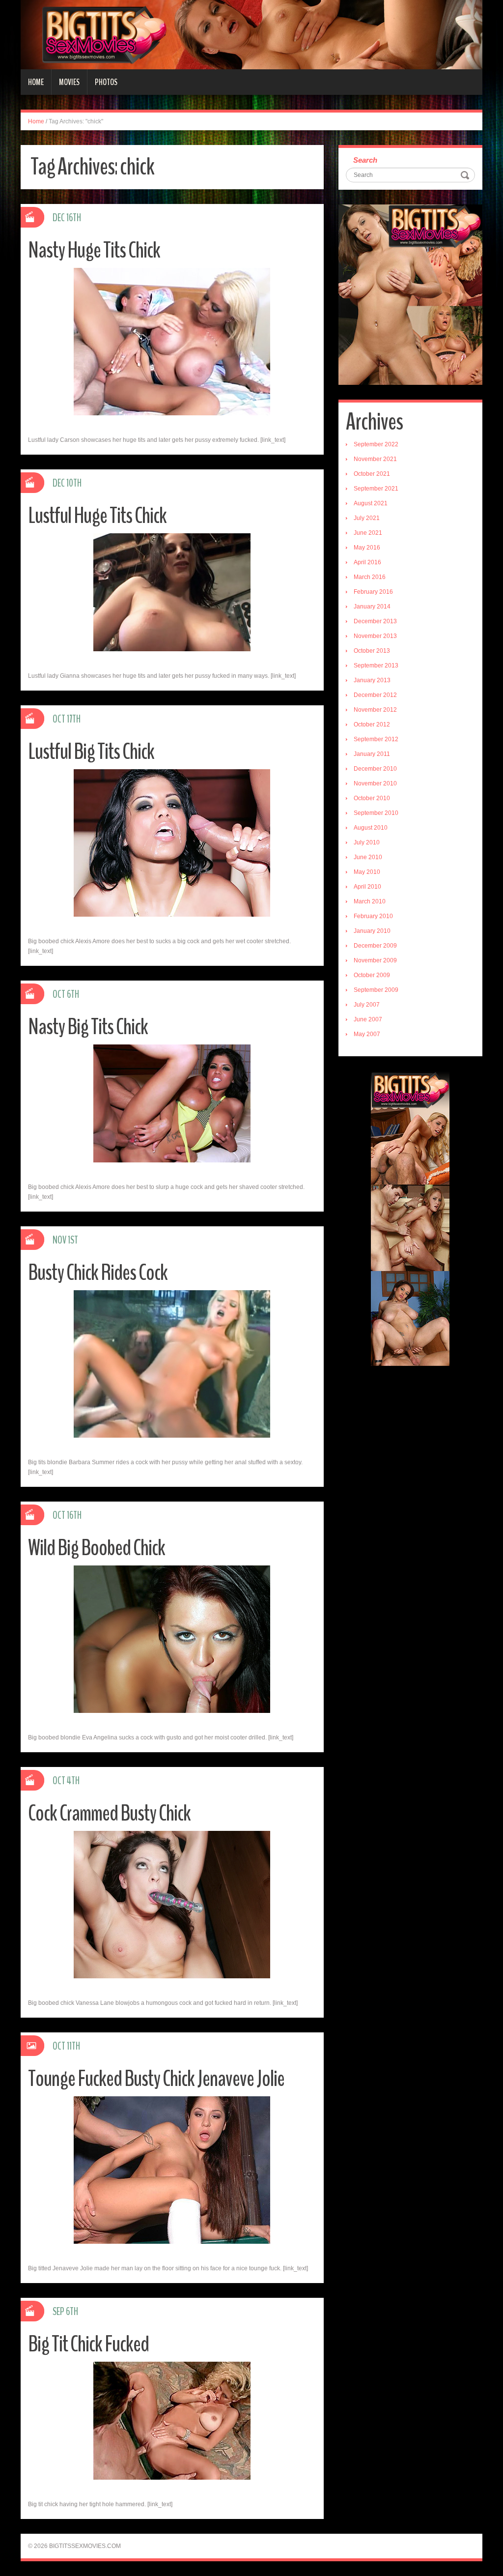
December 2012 (375, 695)
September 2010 (376, 813)
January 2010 (372, 931)
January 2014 (372, 607)
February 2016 (373, 592)
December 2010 (375, 769)
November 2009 (375, 960)
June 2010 (368, 857)
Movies (69, 82)
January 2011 (372, 754)
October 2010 (372, 798)
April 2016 (367, 562)
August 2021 (371, 503)
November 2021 (375, 459)
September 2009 (376, 990)
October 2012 (372, 724)
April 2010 (367, 887)
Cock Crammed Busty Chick (109, 1813)
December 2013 (375, 621)
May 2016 (367, 548)
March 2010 (370, 901)
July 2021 (367, 518)
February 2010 (373, 916)
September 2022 (376, 444)
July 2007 (367, 1005)
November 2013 (375, 636)
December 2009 (375, 946)
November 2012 (375, 710)
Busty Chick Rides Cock (98, 1273)
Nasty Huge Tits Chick (94, 250)
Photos (106, 82)
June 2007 (368, 1019)
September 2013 (376, 666)
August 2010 (371, 828)
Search (365, 160)
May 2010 (367, 872)
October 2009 (372, 975)
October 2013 (372, 651)
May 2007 (367, 1034)
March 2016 (370, 577)
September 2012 (376, 739)
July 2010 (367, 842)
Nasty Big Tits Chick (88, 1027)
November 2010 (375, 783)
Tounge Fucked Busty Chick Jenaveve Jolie (156, 2079)
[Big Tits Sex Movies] (251, 34)
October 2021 (372, 474)
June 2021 (368, 533)
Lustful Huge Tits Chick (97, 516)
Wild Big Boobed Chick (97, 1548)
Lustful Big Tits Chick (91, 752)
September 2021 (376, 489)
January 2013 (372, 680)
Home (36, 82)
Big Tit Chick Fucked (88, 2344)
